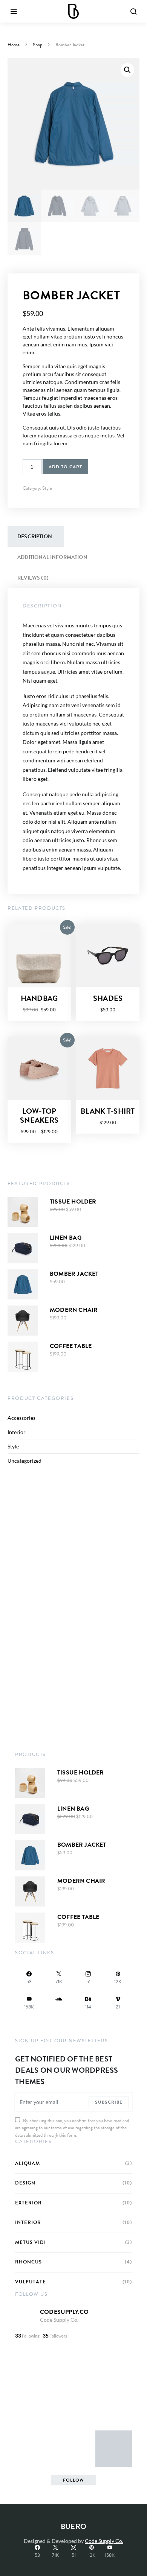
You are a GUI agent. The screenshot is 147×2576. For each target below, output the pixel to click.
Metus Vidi (31, 2243)
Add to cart (65, 467)
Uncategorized (24, 1461)
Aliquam (28, 2164)
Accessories (21, 1418)
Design (25, 2183)
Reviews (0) (33, 578)
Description (35, 537)
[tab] (35, 537)
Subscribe (109, 2102)
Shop (38, 45)
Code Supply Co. (59, 2320)
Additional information (52, 557)
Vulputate (31, 2282)
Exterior (28, 2203)
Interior (17, 1432)
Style (47, 488)
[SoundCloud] (59, 2003)
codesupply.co (64, 2312)
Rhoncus (28, 2262)
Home (14, 45)
